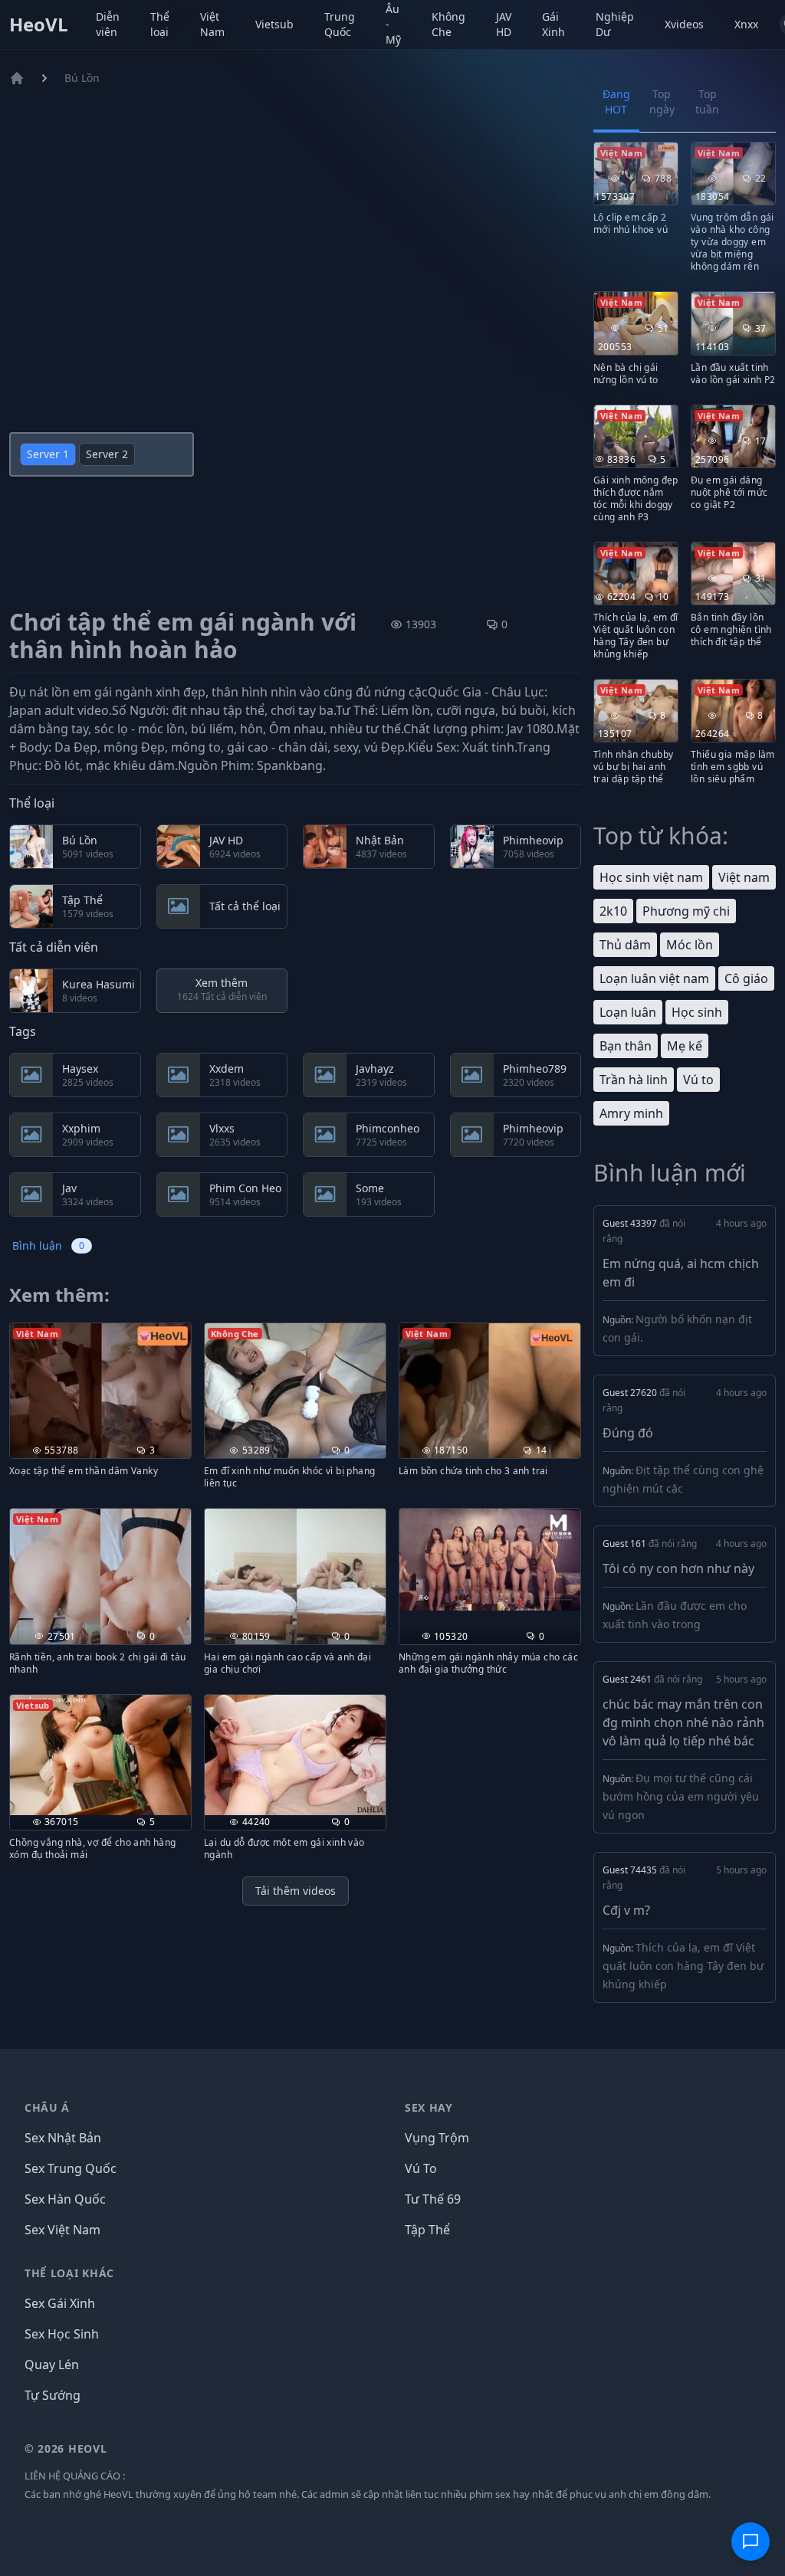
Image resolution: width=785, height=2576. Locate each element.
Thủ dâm (625, 945)
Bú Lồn (82, 78)
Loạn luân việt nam (654, 978)
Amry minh (631, 1113)
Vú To (421, 2168)
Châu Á (47, 2107)
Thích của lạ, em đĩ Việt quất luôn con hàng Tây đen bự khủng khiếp (683, 1966)
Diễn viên (108, 24)
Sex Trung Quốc (71, 2168)
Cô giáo (746, 978)
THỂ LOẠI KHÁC (69, 2273)
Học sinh (697, 1012)
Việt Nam (212, 24)
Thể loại (160, 24)
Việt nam (744, 877)
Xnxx (746, 24)
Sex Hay (429, 2107)
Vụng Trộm (437, 2138)
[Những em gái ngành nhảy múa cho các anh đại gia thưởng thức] (490, 1560)
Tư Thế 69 (433, 2199)
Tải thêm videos (296, 1891)
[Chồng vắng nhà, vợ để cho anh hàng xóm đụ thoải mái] (100, 1755)
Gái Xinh (553, 24)
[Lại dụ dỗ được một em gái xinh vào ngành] (295, 1755)
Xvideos (684, 24)
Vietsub (274, 24)
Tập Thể (427, 2230)
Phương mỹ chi (686, 911)
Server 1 (48, 454)
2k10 (613, 911)
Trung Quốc (340, 24)
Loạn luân (628, 1012)
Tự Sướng (53, 2395)
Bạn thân (626, 1046)
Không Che (448, 24)
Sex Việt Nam (62, 2230)
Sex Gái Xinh (60, 2303)
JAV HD (504, 24)
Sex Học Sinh (62, 2334)
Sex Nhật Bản (63, 2138)
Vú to (698, 1080)
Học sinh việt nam (651, 877)
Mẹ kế (685, 1046)
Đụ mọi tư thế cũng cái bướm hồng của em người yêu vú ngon (681, 1796)
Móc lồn (690, 945)
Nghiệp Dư (615, 24)
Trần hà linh (634, 1080)
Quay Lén (52, 2365)
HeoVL (39, 25)
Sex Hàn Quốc (65, 2199)
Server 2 (107, 454)
